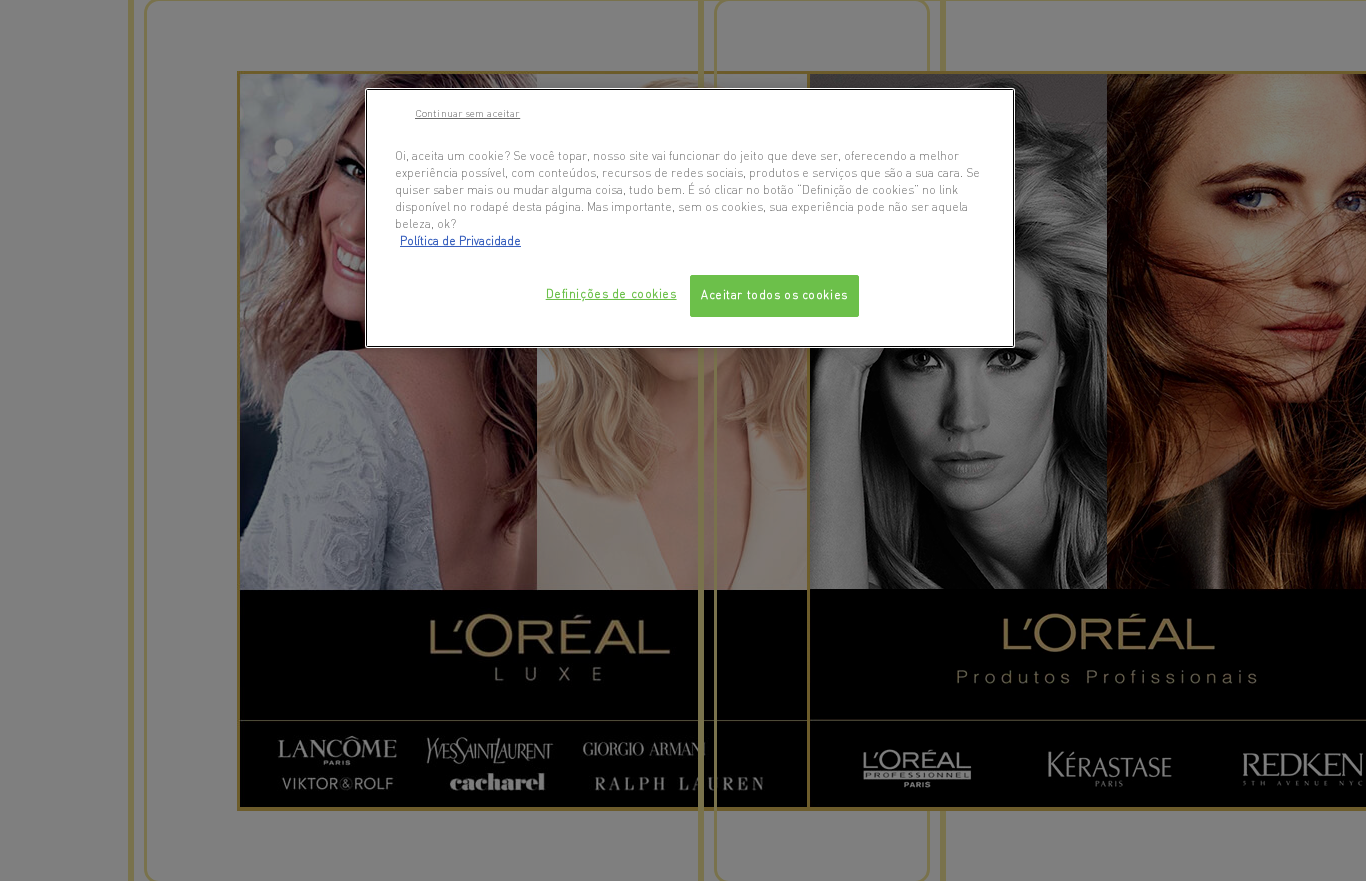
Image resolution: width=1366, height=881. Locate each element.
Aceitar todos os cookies (774, 295)
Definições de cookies (611, 294)
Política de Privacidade (460, 241)
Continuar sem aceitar (467, 113)
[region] (690, 218)
